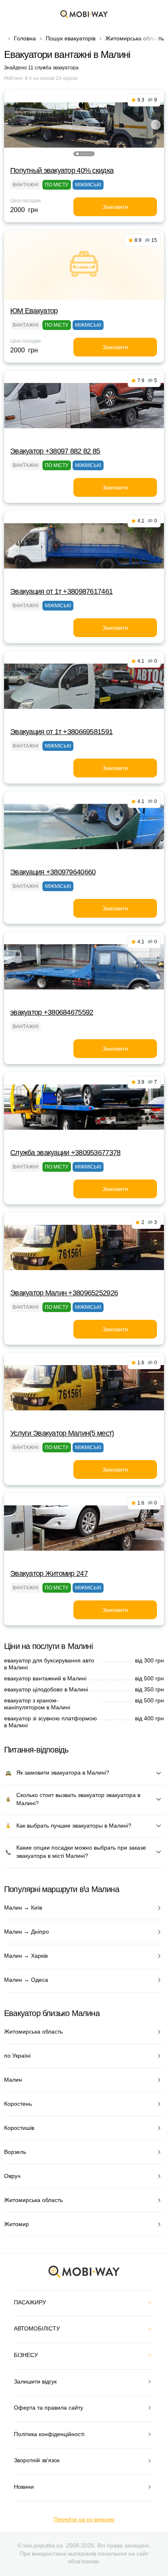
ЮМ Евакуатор (34, 311)
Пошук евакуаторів (71, 38)
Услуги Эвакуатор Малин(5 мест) (62, 1433)
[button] (77, 154)
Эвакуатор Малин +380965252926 (64, 1293)
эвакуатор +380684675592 (52, 1012)
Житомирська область (135, 38)
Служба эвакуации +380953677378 (65, 1153)
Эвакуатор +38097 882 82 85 (55, 451)
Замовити (115, 207)
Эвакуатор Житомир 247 (49, 1573)
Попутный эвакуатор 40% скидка (62, 170)
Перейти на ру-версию (84, 2519)
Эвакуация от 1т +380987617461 (61, 591)
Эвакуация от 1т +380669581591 (61, 732)
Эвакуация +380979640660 (53, 872)
